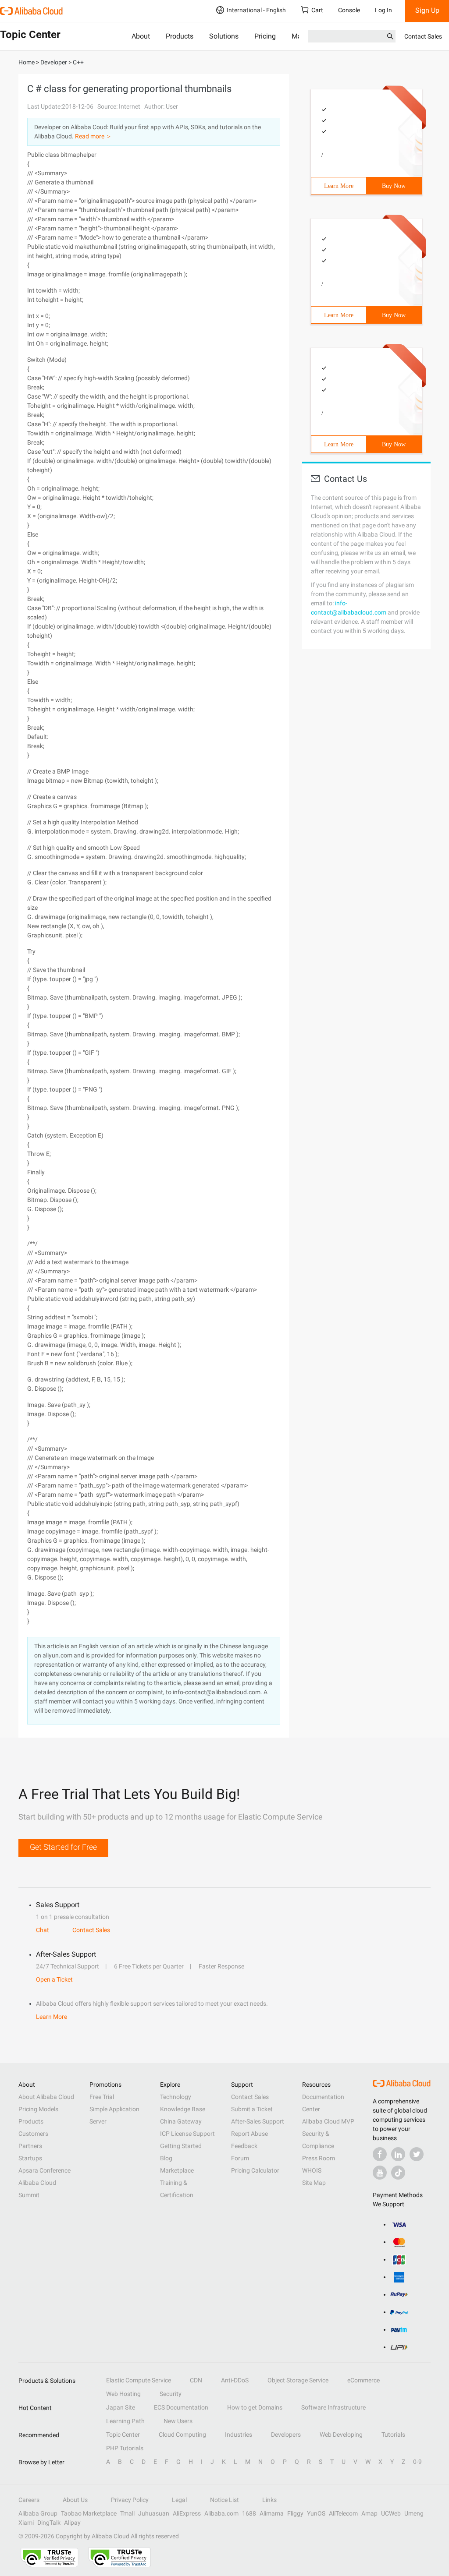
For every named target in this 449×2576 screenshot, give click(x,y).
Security (171, 2394)
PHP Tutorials (125, 2448)
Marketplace (177, 2170)
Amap (369, 2513)
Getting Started (181, 2146)
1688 (249, 2513)
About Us (75, 2500)
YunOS (316, 2513)
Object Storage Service (298, 2380)
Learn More (339, 186)
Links (269, 2500)
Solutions (224, 36)
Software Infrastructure (333, 2407)
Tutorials (393, 2435)
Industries (239, 2435)
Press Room (319, 2158)
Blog (166, 2158)
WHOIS (312, 2170)
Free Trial (102, 2097)
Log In (383, 10)
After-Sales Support (258, 2121)
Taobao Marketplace (89, 2513)
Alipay (72, 2523)
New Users (178, 2421)
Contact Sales (423, 36)
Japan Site (121, 2407)
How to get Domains (255, 2407)
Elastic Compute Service (139, 2380)
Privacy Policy (130, 2500)
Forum (240, 2158)
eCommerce (363, 2380)
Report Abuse (249, 2134)
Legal (179, 2500)
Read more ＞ (93, 136)
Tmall (127, 2513)
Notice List (224, 2500)
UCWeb (391, 2513)
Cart (317, 10)
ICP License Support (187, 2134)
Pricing (265, 36)
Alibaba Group (38, 2513)
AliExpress (187, 2513)
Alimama (272, 2513)
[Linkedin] (398, 2154)
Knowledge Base (183, 2109)
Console (349, 10)
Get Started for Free (63, 1847)
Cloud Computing (182, 2435)
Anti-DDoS (235, 2380)
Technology (176, 2097)
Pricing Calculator (255, 2170)
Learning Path (125, 2421)
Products (180, 36)
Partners (30, 2146)
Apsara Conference (45, 2170)
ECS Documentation (181, 2407)
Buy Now (394, 186)
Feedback (244, 2146)
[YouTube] (380, 2173)
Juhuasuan (154, 2513)
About (141, 36)
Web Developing (341, 2435)
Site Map (314, 2183)
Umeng (414, 2513)
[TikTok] (398, 2173)
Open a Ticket (54, 1979)
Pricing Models (38, 2109)
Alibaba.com (221, 2513)
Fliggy (295, 2513)
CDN (196, 2380)
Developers (286, 2435)
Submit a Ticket (252, 2109)
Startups (30, 2158)
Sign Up (427, 10)
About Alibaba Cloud (46, 2097)
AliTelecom (343, 2513)
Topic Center (123, 2435)
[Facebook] (380, 2154)
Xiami (26, 2523)
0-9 (417, 2462)
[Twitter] (417, 2154)
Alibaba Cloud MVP (328, 2121)
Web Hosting (123, 2394)
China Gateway (181, 2121)
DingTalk (49, 2523)
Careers (29, 2500)
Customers (33, 2134)
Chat (43, 1930)
